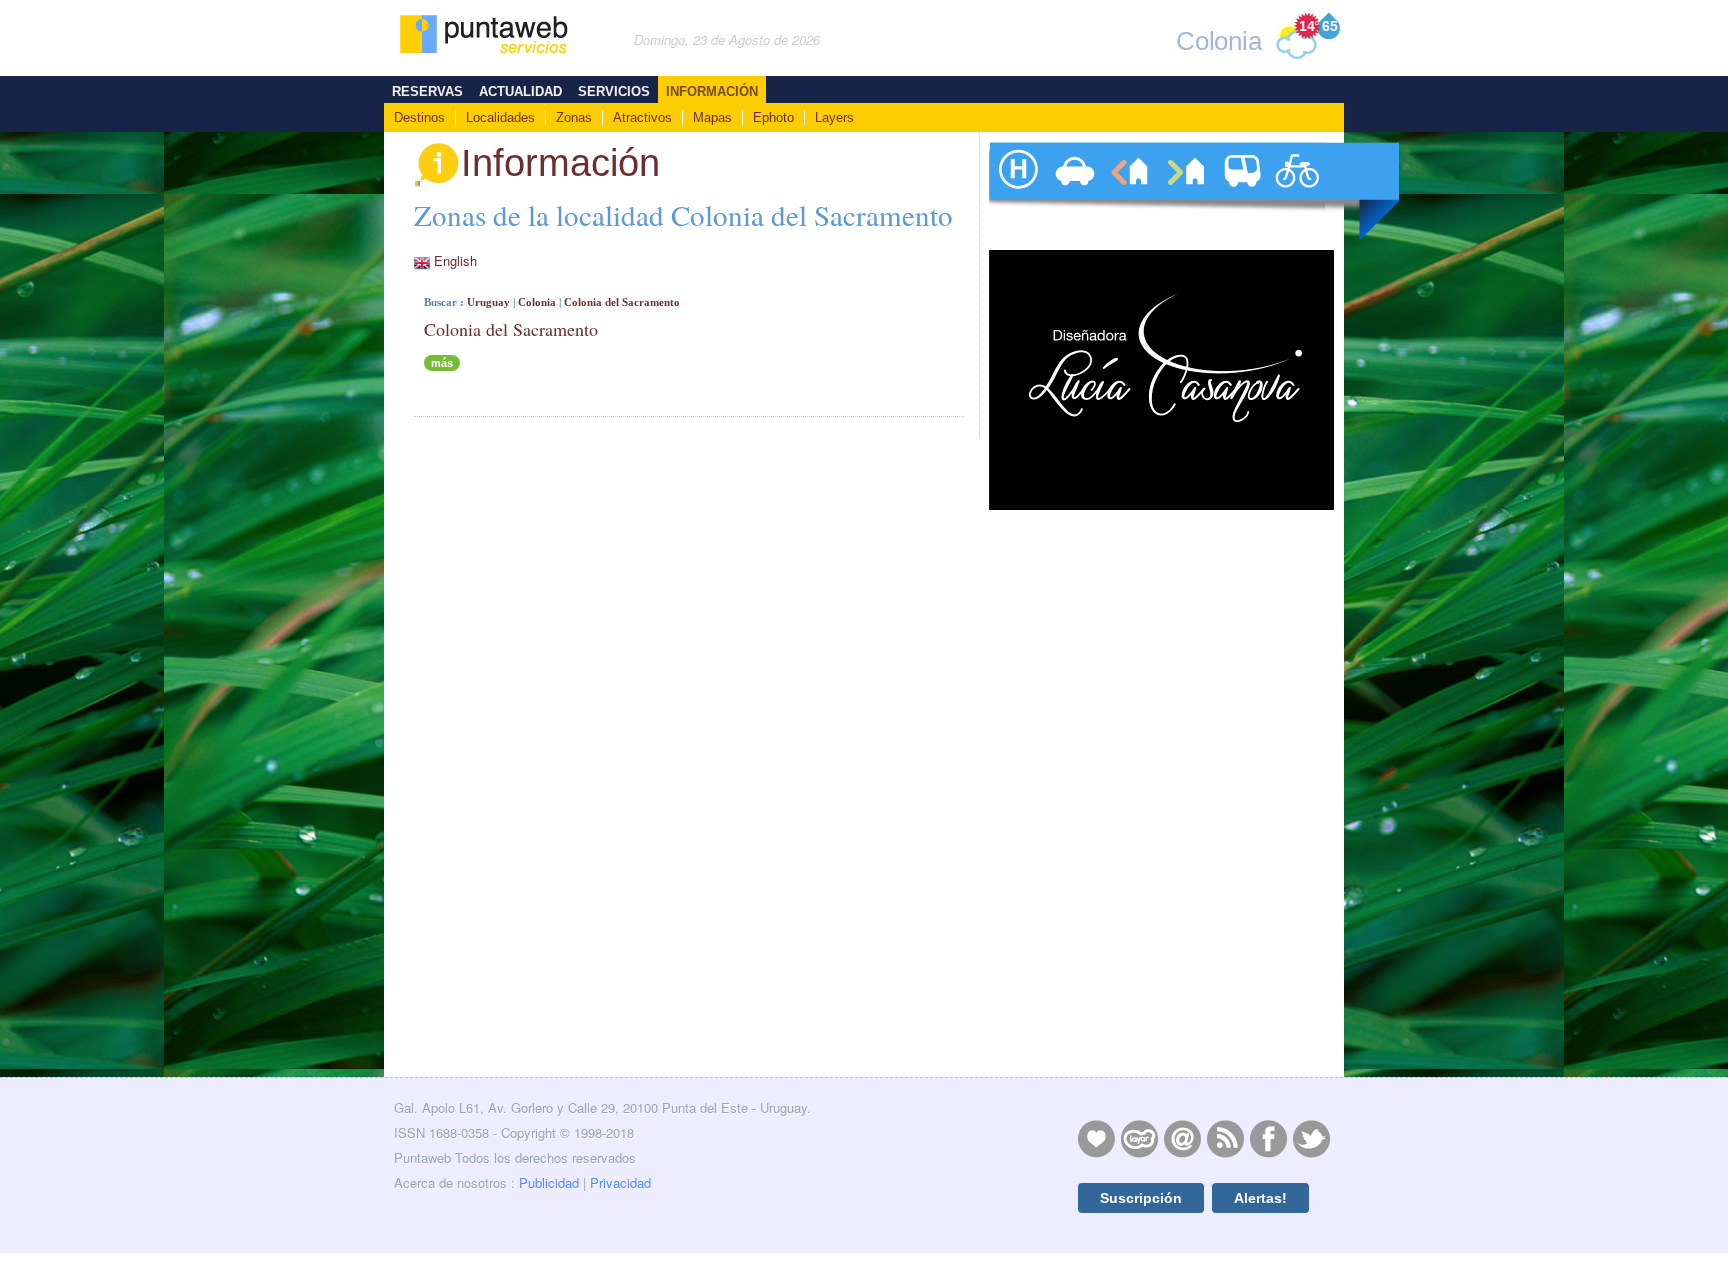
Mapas (712, 117)
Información (712, 91)
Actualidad (520, 91)
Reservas (427, 91)
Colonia (537, 302)
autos (1073, 191)
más (442, 363)
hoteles (1017, 191)
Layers (834, 117)
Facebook (1268, 1138)
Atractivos (642, 117)
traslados (1241, 191)
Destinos (419, 117)
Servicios (614, 91)
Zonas (574, 117)
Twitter (1311, 1138)
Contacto (1182, 1138)
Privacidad (620, 1182)
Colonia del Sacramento (622, 302)
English (455, 260)
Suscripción (1141, 1198)
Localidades (500, 117)
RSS (1225, 1138)
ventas (1185, 191)
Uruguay (488, 302)
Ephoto (773, 117)
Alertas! (1260, 1198)
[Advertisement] (1159, 929)
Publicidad (549, 1182)
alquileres (1129, 191)
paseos (1297, 191)
